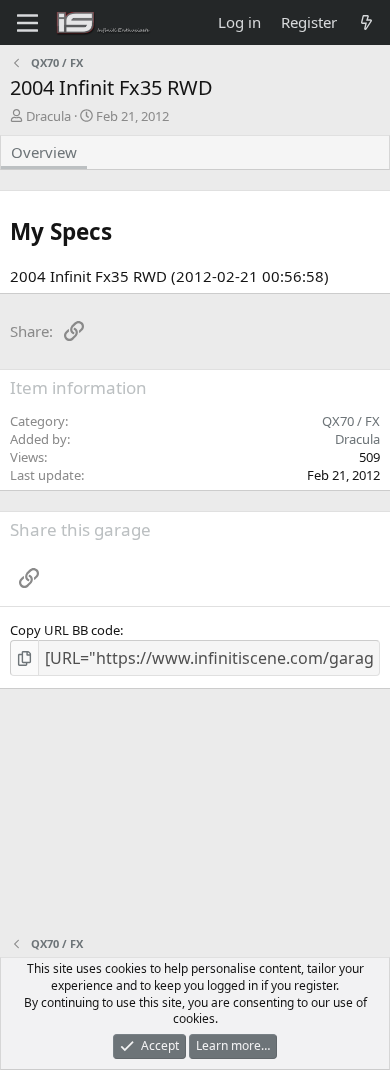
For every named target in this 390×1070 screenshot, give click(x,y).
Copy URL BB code (65, 630)
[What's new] (366, 22)
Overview (44, 152)
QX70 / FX (351, 421)
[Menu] (27, 23)
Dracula (48, 116)
